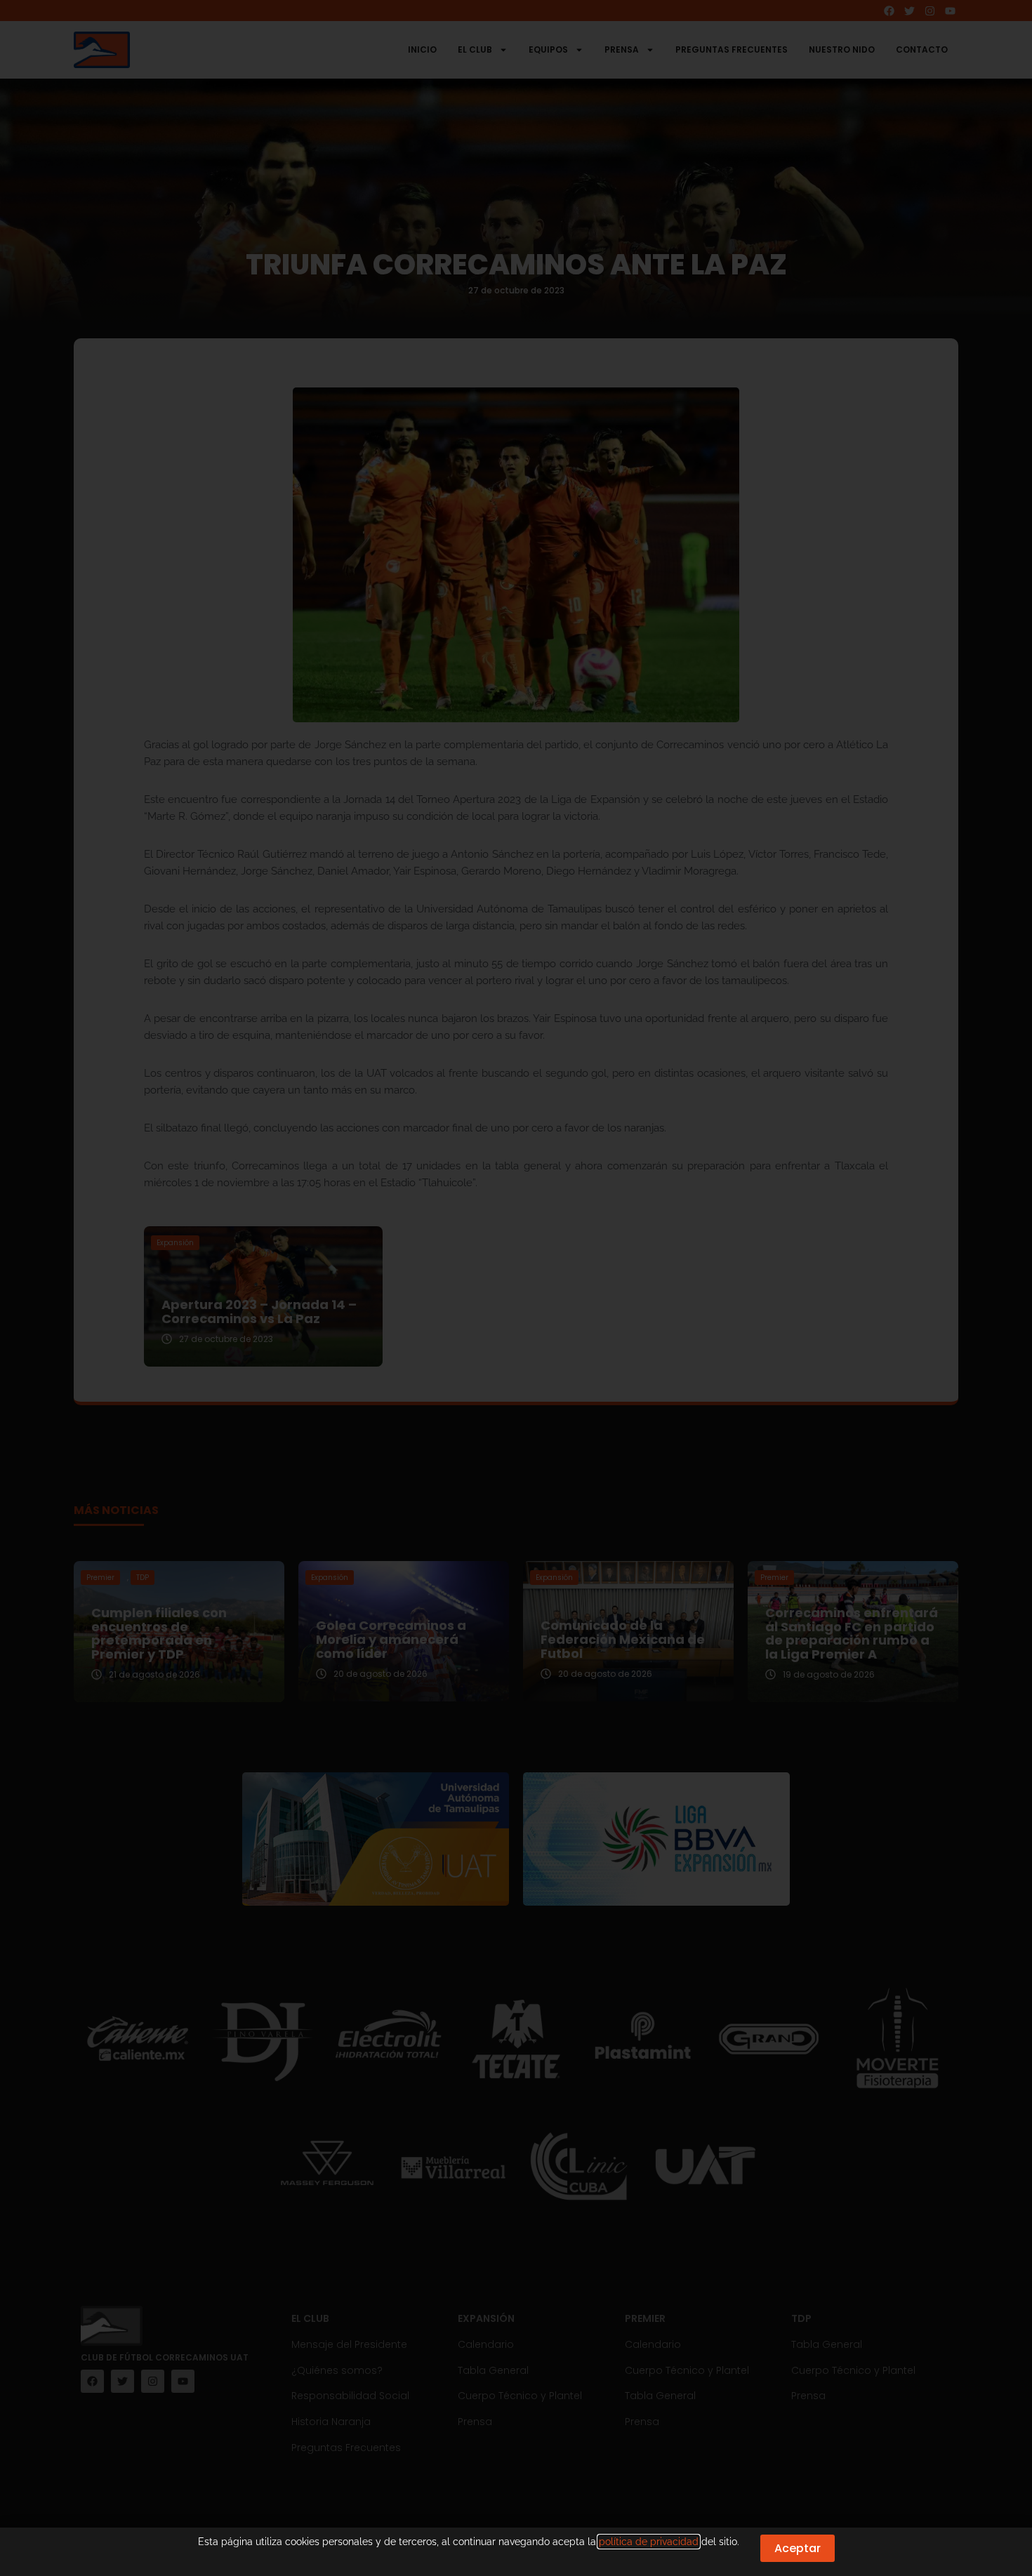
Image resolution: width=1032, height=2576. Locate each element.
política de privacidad (649, 2542)
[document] (516, 1288)
